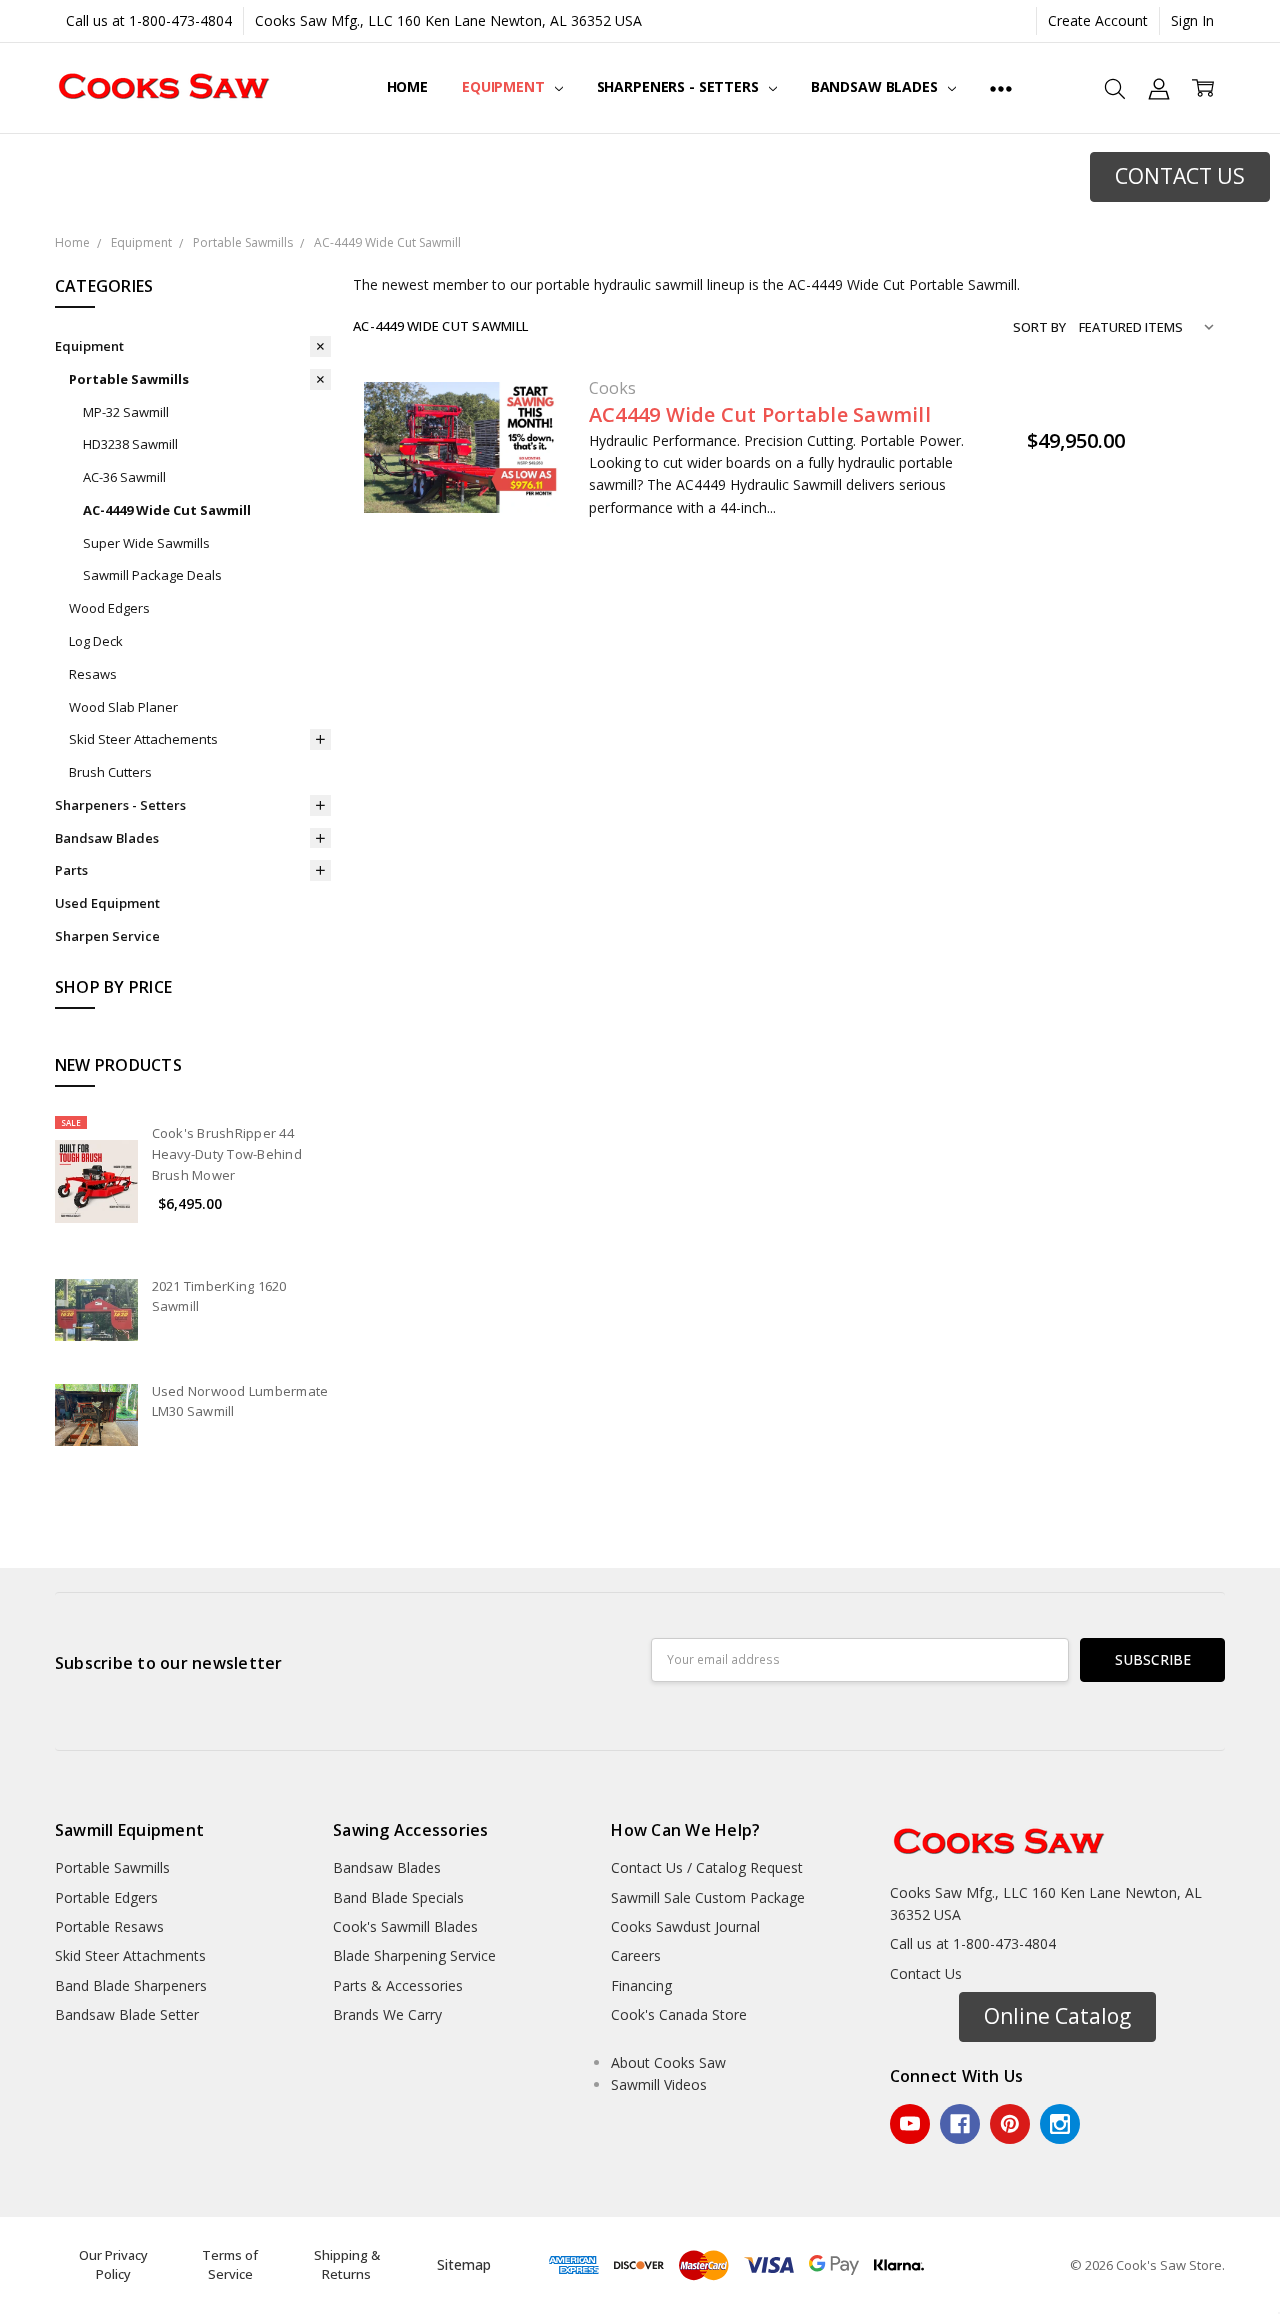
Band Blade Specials (398, 1897)
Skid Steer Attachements (143, 739)
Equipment (505, 86)
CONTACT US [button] (1180, 176)
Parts (71, 870)
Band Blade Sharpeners (131, 1985)
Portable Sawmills (129, 379)
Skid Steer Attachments (130, 1955)
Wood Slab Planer (123, 707)
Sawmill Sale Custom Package (708, 1897)
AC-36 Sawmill (124, 477)
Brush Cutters (110, 772)
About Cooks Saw (668, 2062)
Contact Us (926, 1973)
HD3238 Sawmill (130, 444)
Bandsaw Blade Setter (127, 2014)
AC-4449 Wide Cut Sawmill (167, 510)
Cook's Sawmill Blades (405, 1926)
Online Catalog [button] (1057, 2016)
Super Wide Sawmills (146, 543)
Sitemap (464, 2264)
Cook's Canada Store (679, 2014)
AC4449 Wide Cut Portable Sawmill (760, 414)
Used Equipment (107, 903)
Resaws (93, 674)
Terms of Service (230, 2265)
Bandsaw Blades (876, 86)
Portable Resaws (109, 1926)
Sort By (1039, 327)
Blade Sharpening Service (414, 1955)
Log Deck (96, 641)
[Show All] (1001, 88)
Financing (641, 1985)
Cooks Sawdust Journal (685, 1926)
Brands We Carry (387, 2014)
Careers (636, 1955)
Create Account (1098, 20)
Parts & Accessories (398, 1985)
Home (407, 86)
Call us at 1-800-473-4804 (149, 20)
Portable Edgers (106, 1897)
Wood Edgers (109, 608)
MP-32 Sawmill (126, 412)
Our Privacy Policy (113, 2265)
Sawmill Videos (659, 2084)
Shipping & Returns (347, 2265)
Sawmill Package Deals (152, 575)
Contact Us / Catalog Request (707, 1867)
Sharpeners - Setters (680, 86)
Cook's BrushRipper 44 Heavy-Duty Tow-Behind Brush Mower (227, 1154)
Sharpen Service (107, 936)
